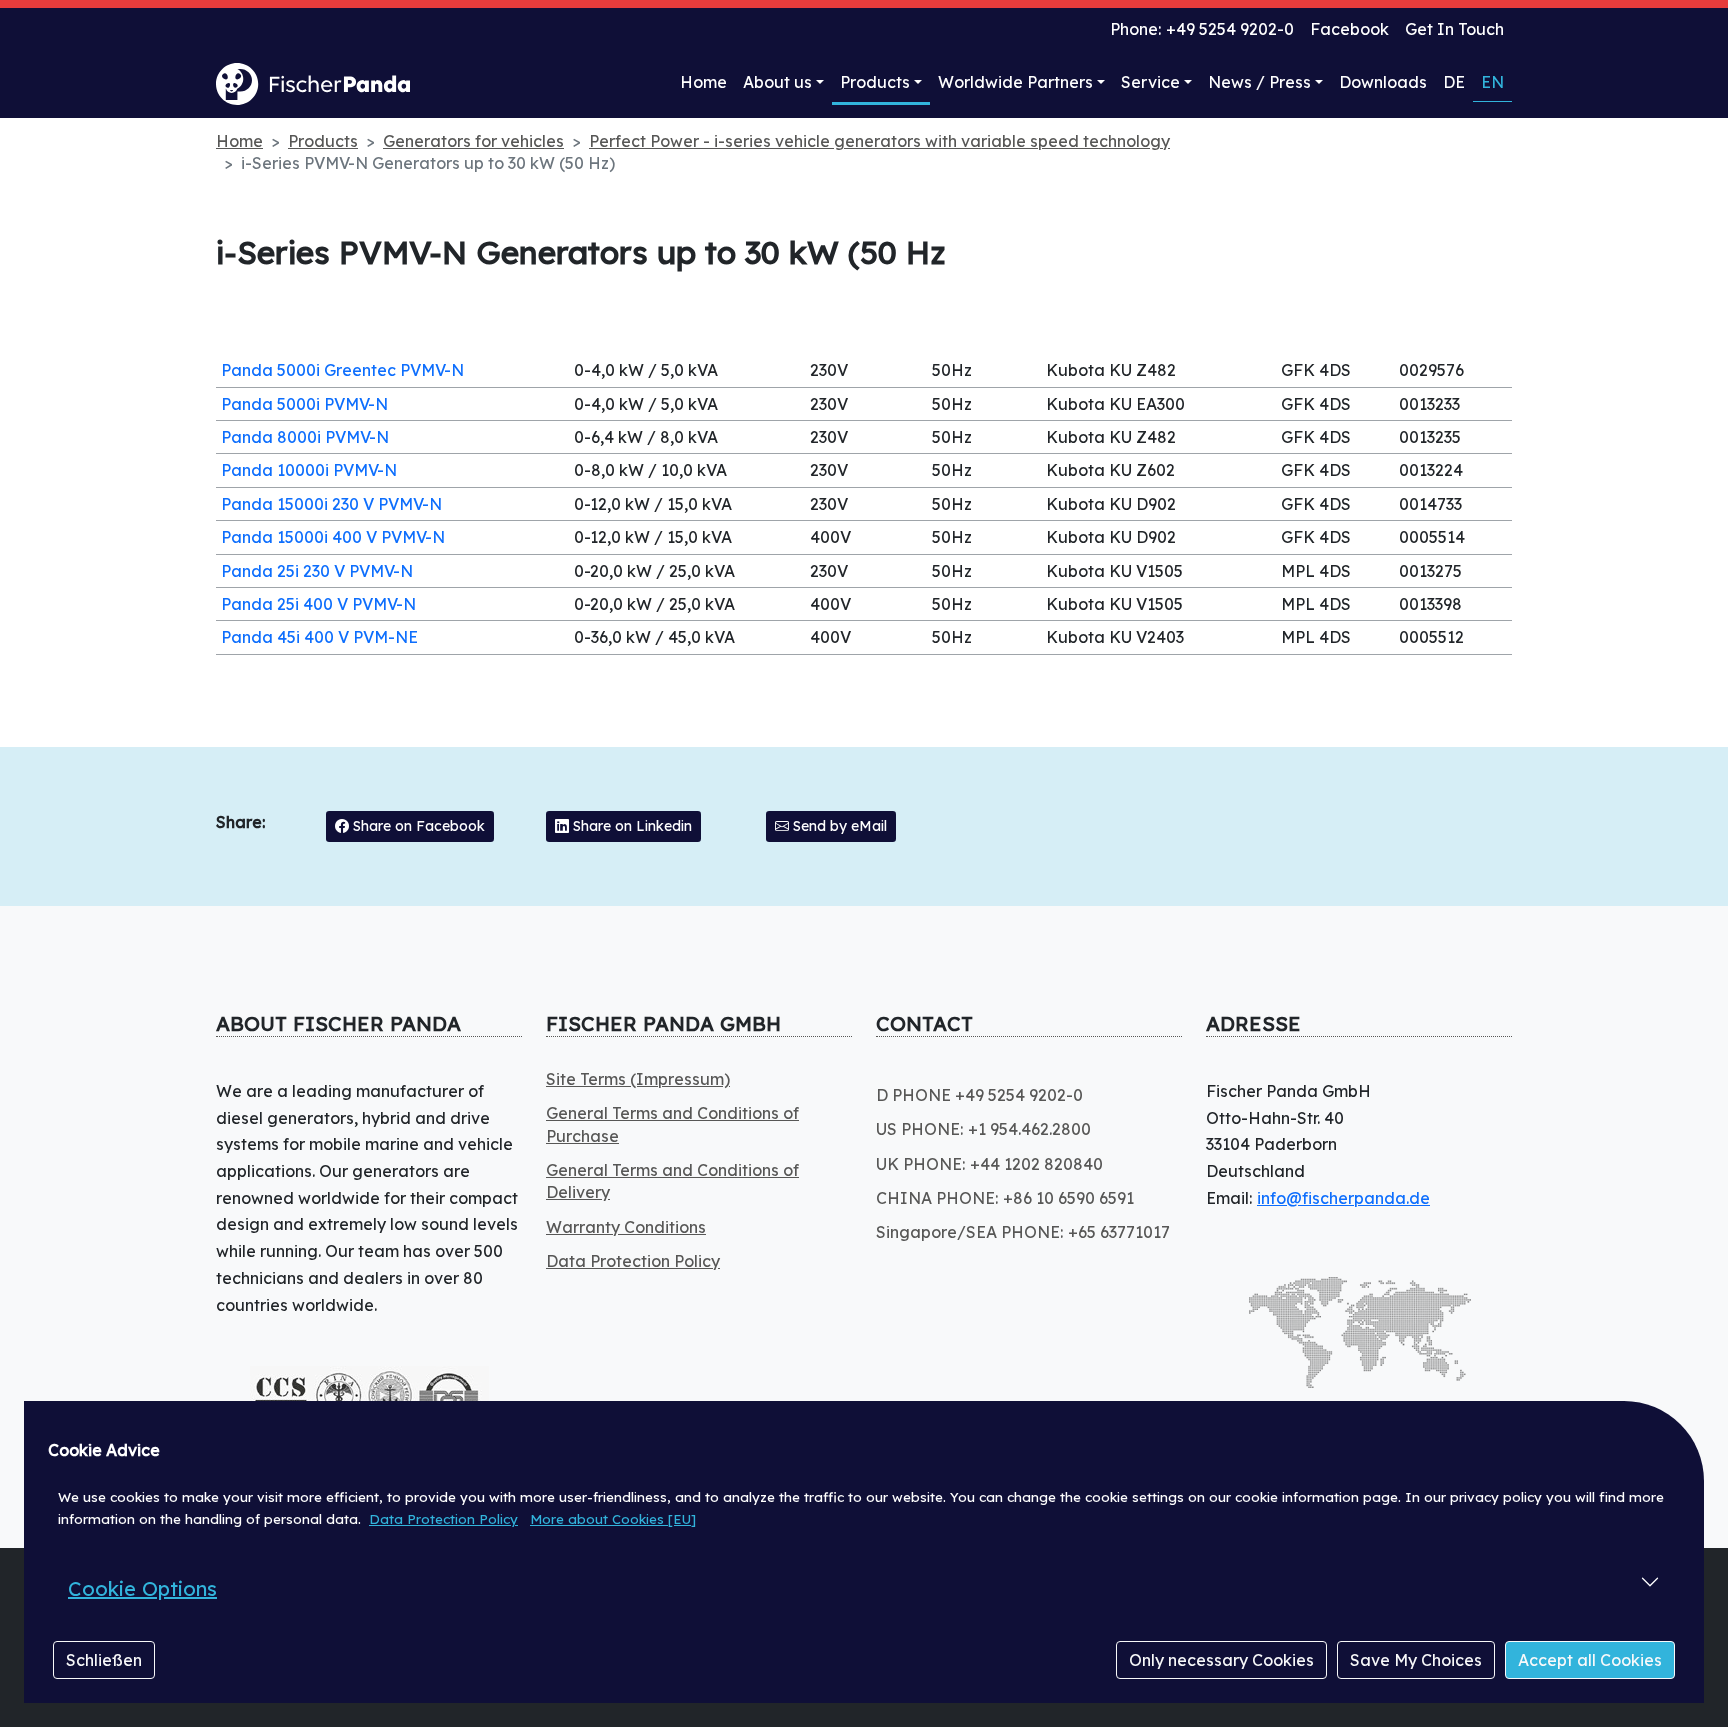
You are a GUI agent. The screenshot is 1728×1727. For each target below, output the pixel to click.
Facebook (1349, 29)
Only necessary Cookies (1221, 1660)
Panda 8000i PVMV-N (305, 437)
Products (875, 82)
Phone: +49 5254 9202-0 (1202, 29)
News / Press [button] (1259, 82)
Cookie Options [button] (142, 1588)
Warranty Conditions (626, 1227)
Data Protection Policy (443, 1519)
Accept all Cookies (1590, 1660)
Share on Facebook (417, 826)
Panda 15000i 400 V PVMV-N (333, 537)
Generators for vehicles (473, 141)
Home (703, 82)
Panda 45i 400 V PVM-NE (319, 637)
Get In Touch (1454, 29)
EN (1492, 82)
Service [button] (1150, 82)
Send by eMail (838, 826)
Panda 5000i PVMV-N (304, 404)
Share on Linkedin (630, 826)
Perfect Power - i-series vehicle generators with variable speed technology (879, 141)
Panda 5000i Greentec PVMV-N (342, 370)
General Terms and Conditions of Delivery (672, 1181)
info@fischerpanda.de (1343, 1198)
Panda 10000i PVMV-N (309, 470)
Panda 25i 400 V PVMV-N (318, 604)
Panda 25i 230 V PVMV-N (317, 571)
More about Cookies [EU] (613, 1519)
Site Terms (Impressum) (638, 1079)
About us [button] (777, 82)
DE (1454, 82)
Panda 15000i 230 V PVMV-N (331, 504)
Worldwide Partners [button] (1015, 82)
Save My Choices (1416, 1660)
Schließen (104, 1660)
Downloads (1383, 82)
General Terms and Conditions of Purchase (672, 1124)
